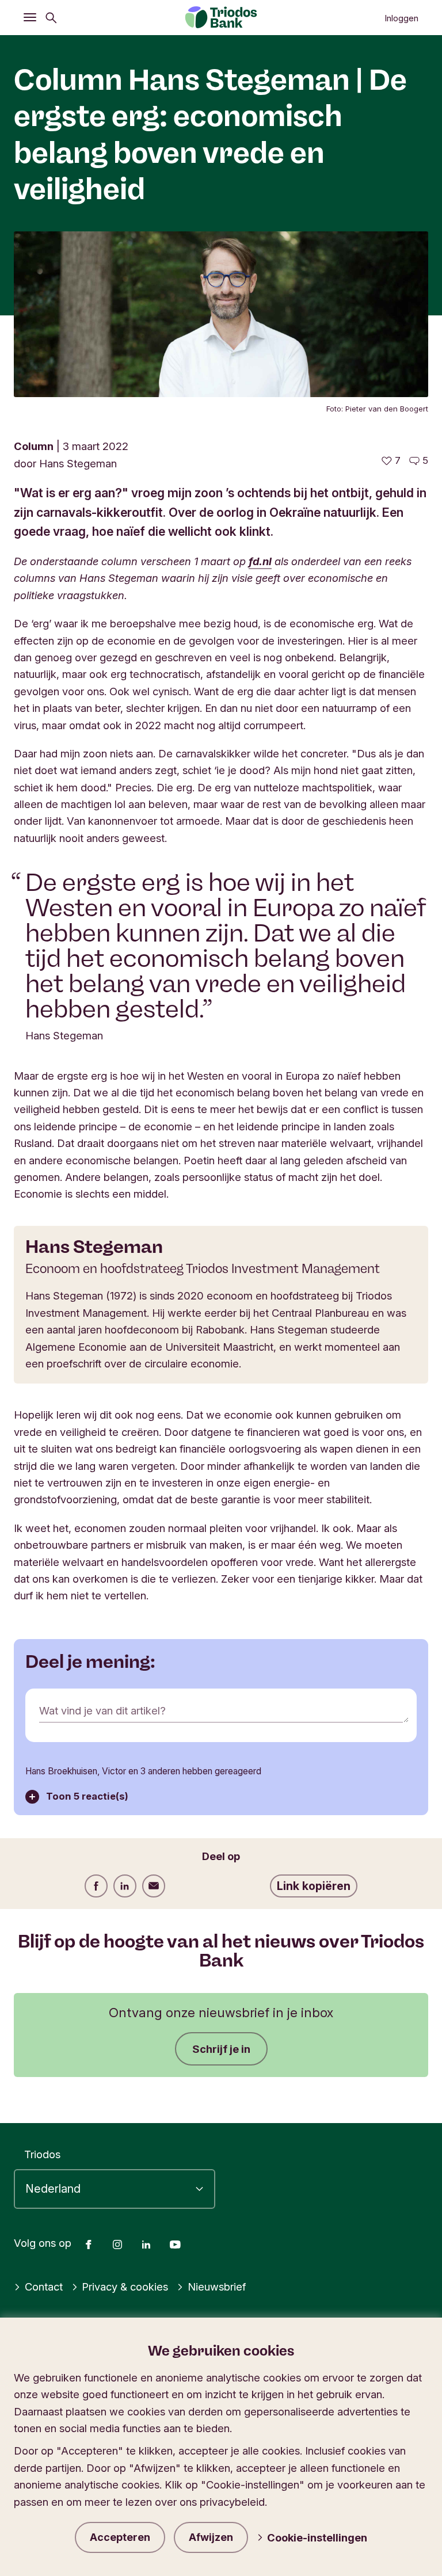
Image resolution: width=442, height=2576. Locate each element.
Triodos (42, 2154)
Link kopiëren (314, 1886)
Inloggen (401, 18)
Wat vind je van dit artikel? (102, 1710)
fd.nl (260, 561)
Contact (44, 2287)
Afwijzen (211, 2537)
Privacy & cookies (125, 2287)
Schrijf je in (221, 2049)
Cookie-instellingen (317, 2537)
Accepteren (120, 2537)
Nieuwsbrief (217, 2287)
